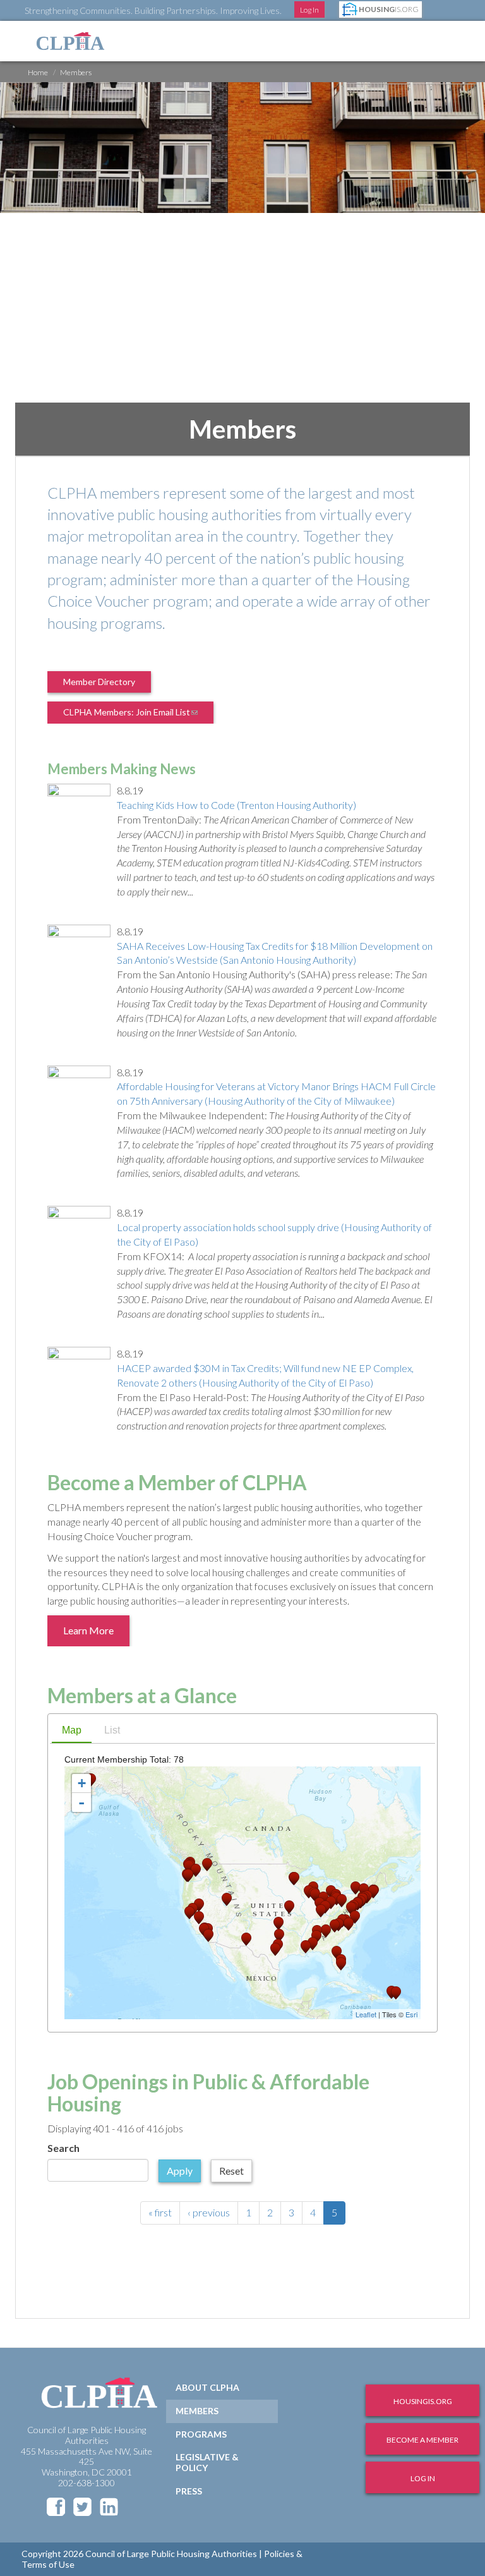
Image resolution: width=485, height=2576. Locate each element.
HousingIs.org (423, 2401)
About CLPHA (207, 2387)
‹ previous (209, 2212)
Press (189, 2491)
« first (160, 2212)
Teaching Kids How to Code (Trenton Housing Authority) (237, 805)
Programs (201, 2434)
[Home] (70, 41)
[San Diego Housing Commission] (208, 1935)
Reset (231, 2171)
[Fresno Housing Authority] (199, 1918)
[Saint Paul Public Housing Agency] (294, 1879)
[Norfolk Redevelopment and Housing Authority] (355, 1917)
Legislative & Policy (207, 2462)
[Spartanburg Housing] (335, 1926)
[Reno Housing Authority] (199, 1905)
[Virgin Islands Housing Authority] (396, 1993)
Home (38, 72)
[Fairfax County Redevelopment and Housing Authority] (351, 1908)
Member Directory (99, 682)
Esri (411, 2014)
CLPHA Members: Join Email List (138, 715)
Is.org (389, 9)
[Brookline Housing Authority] (373, 1892)
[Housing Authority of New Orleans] (306, 1947)
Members (197, 2411)
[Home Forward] (188, 1875)
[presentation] (72, 1731)
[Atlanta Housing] (326, 1931)
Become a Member (422, 2440)
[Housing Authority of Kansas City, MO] (289, 1907)
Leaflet (366, 2014)
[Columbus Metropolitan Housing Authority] (331, 1903)
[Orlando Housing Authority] (337, 1953)
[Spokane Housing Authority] (207, 1865)
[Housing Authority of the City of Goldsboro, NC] (349, 1924)
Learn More (88, 1630)
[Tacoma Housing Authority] (189, 1867)
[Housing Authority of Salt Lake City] (227, 1899)
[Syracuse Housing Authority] (356, 1888)
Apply (180, 2171)
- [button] (81, 1802)
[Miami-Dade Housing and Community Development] (341, 1964)
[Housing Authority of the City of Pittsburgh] (342, 1901)
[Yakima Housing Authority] (196, 1870)
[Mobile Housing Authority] (313, 1944)
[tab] (72, 1732)
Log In (309, 10)
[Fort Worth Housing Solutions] (279, 1935)
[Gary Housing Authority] (315, 1895)
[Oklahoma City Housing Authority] (278, 1923)
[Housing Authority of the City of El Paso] (246, 1939)
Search (63, 2148)
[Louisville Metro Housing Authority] (321, 1911)
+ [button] (82, 1783)
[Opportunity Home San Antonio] (275, 1949)
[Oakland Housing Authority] (189, 1913)
